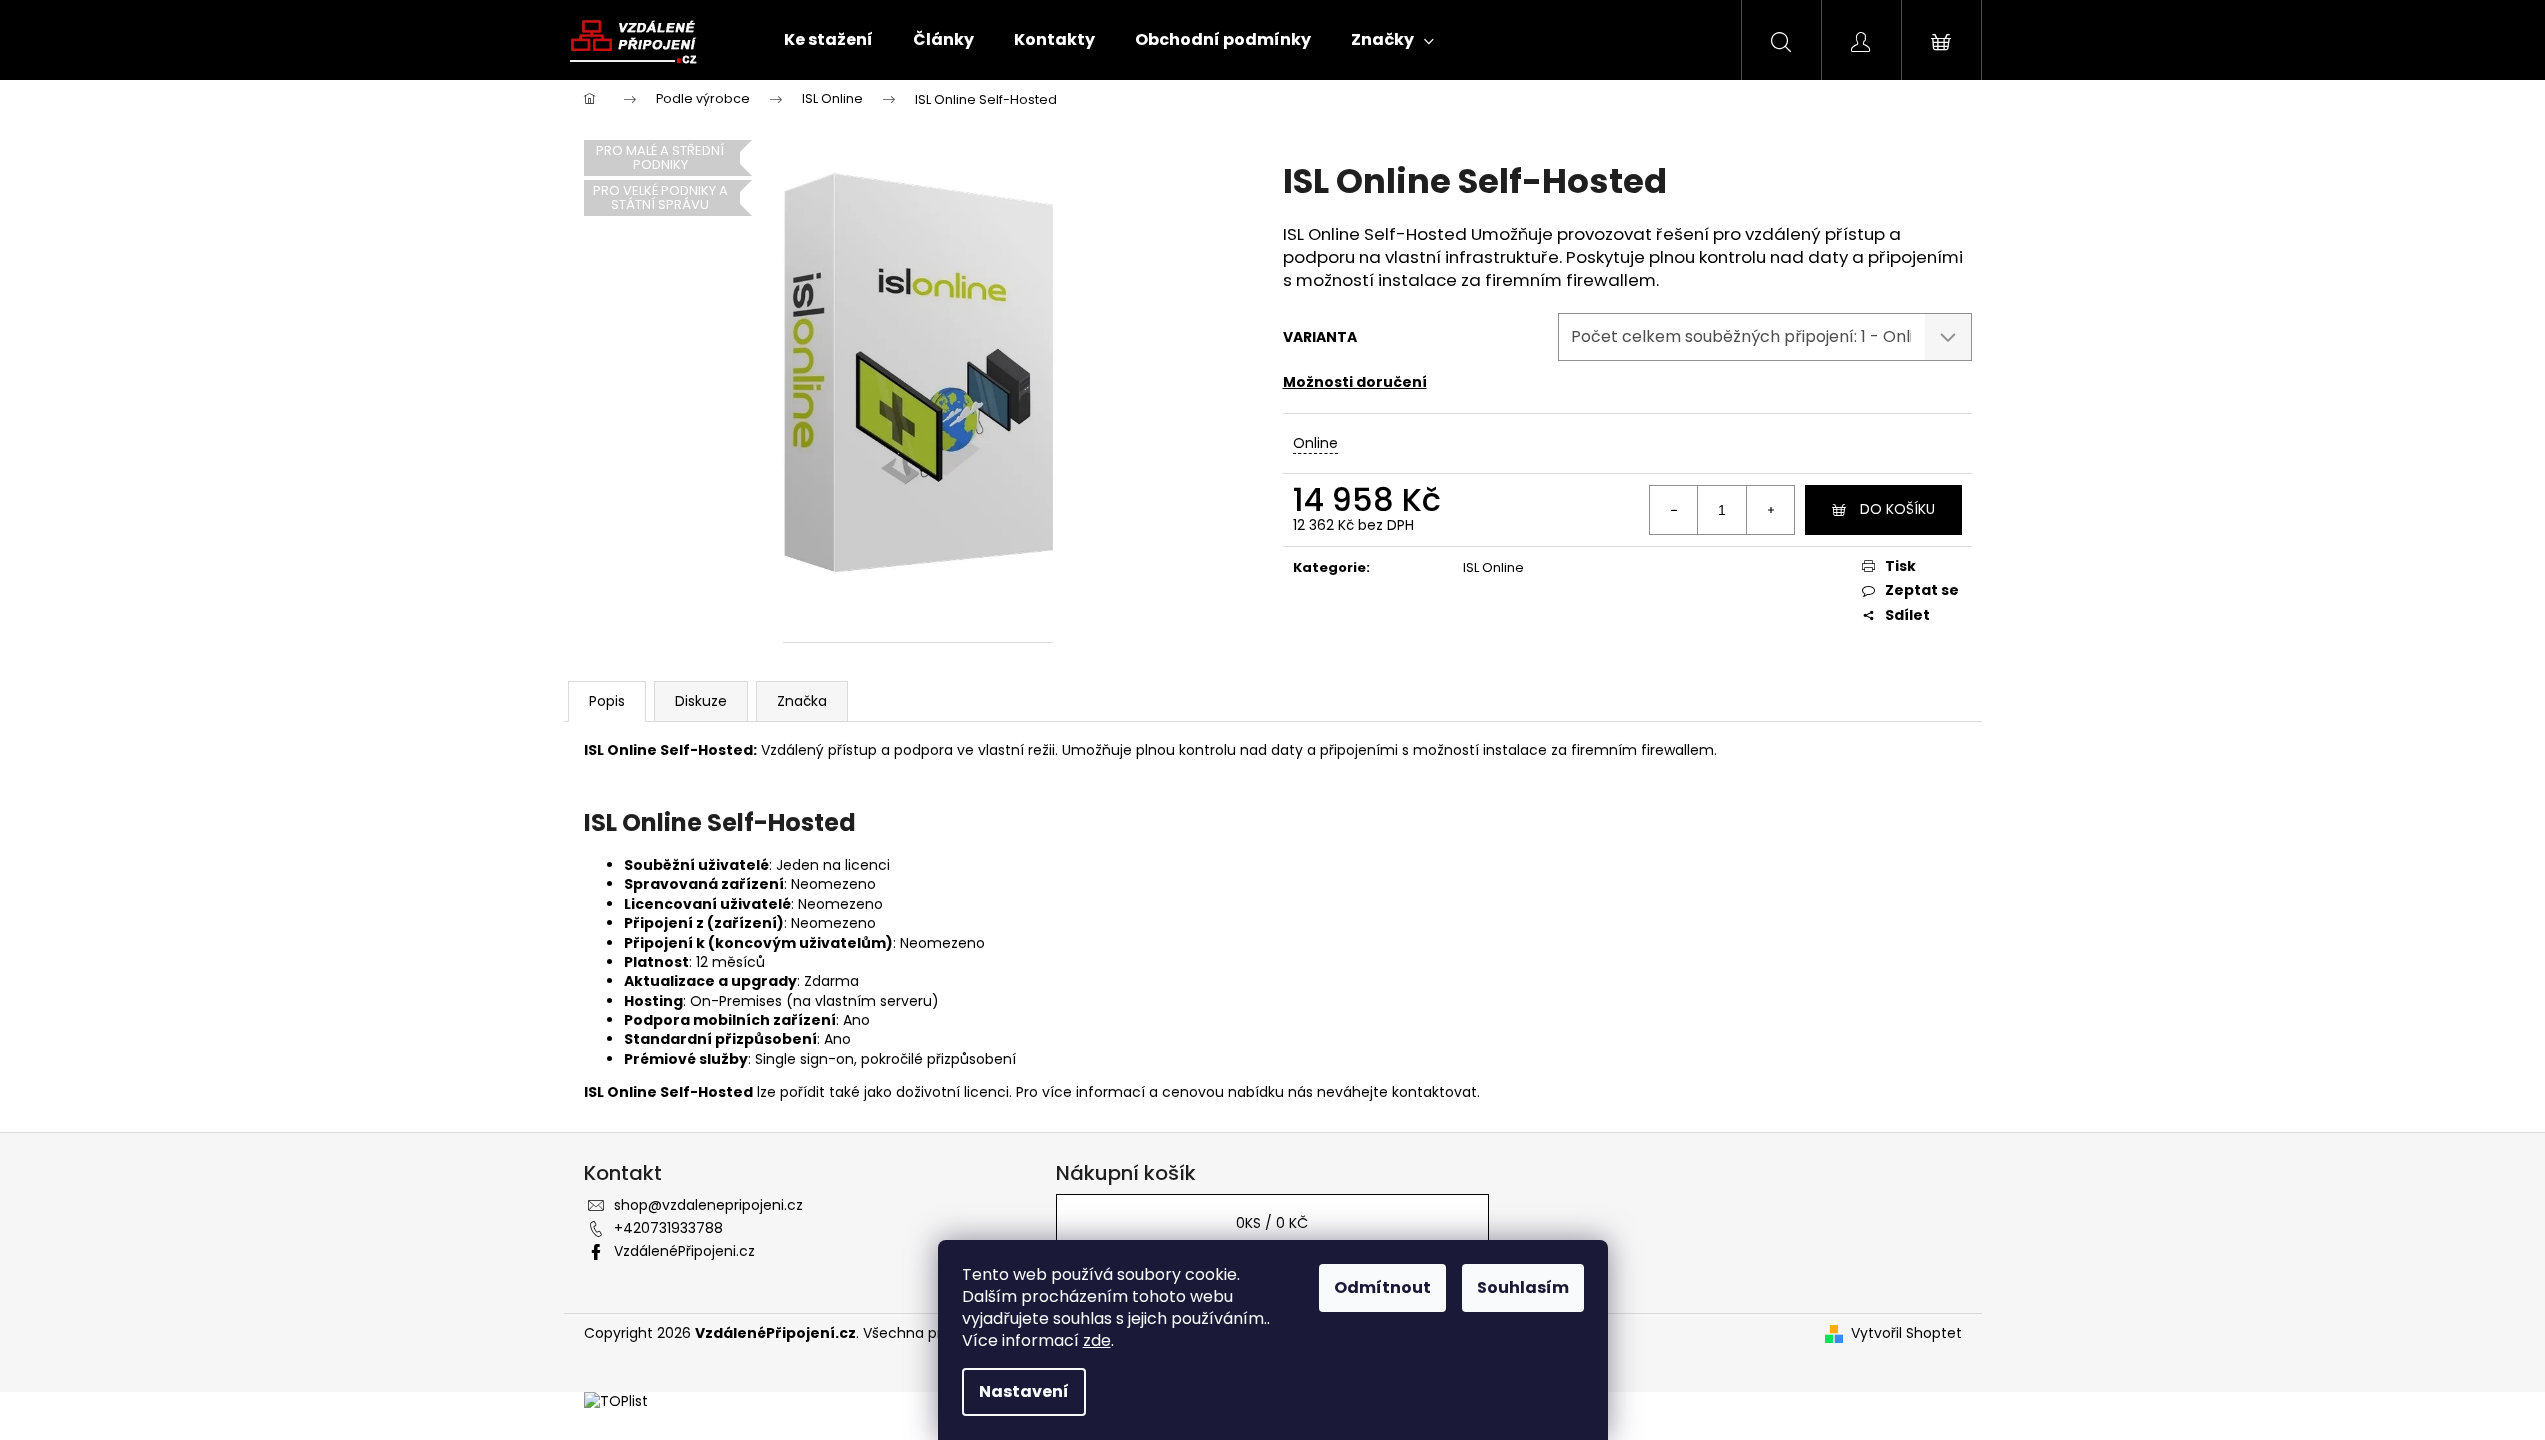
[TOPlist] (616, 1401)
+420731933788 (668, 1228)
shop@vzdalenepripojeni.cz (708, 1205)
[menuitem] (828, 40)
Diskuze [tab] (701, 701)
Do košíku (1897, 509)
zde (1097, 1340)
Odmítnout (1382, 1287)
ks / (1272, 1223)
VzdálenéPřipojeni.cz (684, 1251)
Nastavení (1024, 1391)
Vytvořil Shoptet (1906, 1333)
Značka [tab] (802, 701)
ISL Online (1493, 567)
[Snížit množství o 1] (1674, 510)
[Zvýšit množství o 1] (1770, 510)
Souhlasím (1523, 1287)
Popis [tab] (607, 701)
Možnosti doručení (1355, 382)
